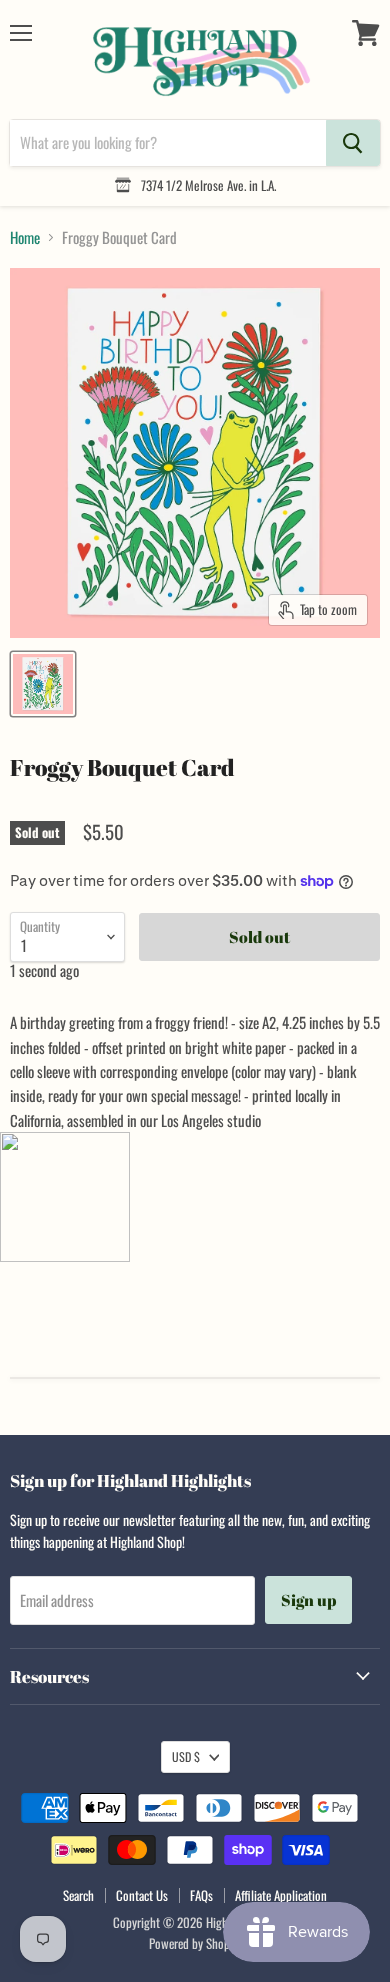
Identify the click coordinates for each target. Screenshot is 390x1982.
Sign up (308, 1600)
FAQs (201, 1895)
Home (25, 237)
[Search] (353, 143)
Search (78, 1895)
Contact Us (142, 1895)
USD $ (186, 1756)
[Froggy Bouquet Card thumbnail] (43, 684)
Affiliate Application (281, 1895)
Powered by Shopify (195, 1943)
